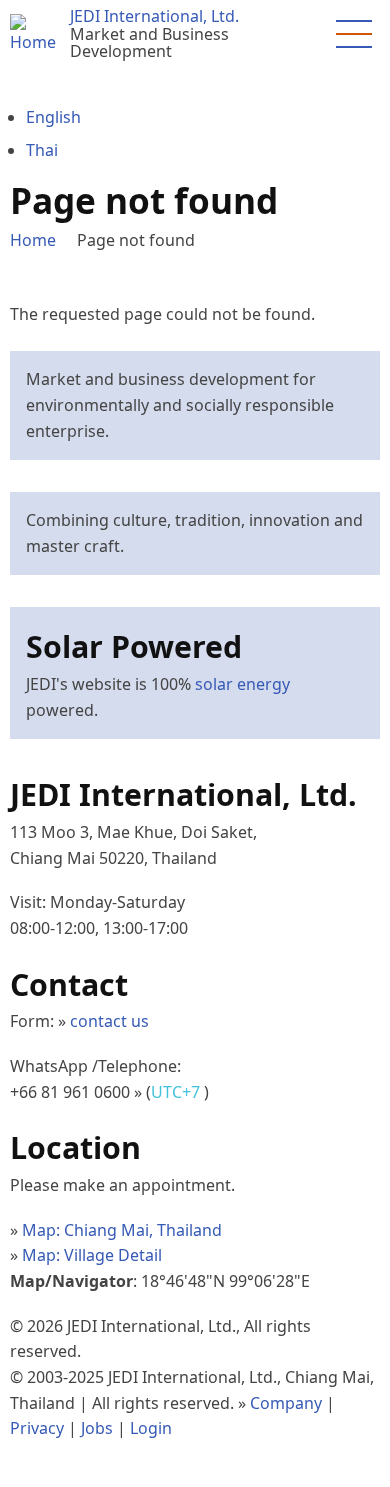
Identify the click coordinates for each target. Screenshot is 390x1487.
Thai (42, 150)
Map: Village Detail (92, 1255)
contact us (109, 1021)
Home (33, 240)
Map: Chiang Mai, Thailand (122, 1230)
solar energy (242, 684)
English (53, 117)
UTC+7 (177, 1092)
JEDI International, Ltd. (154, 16)
